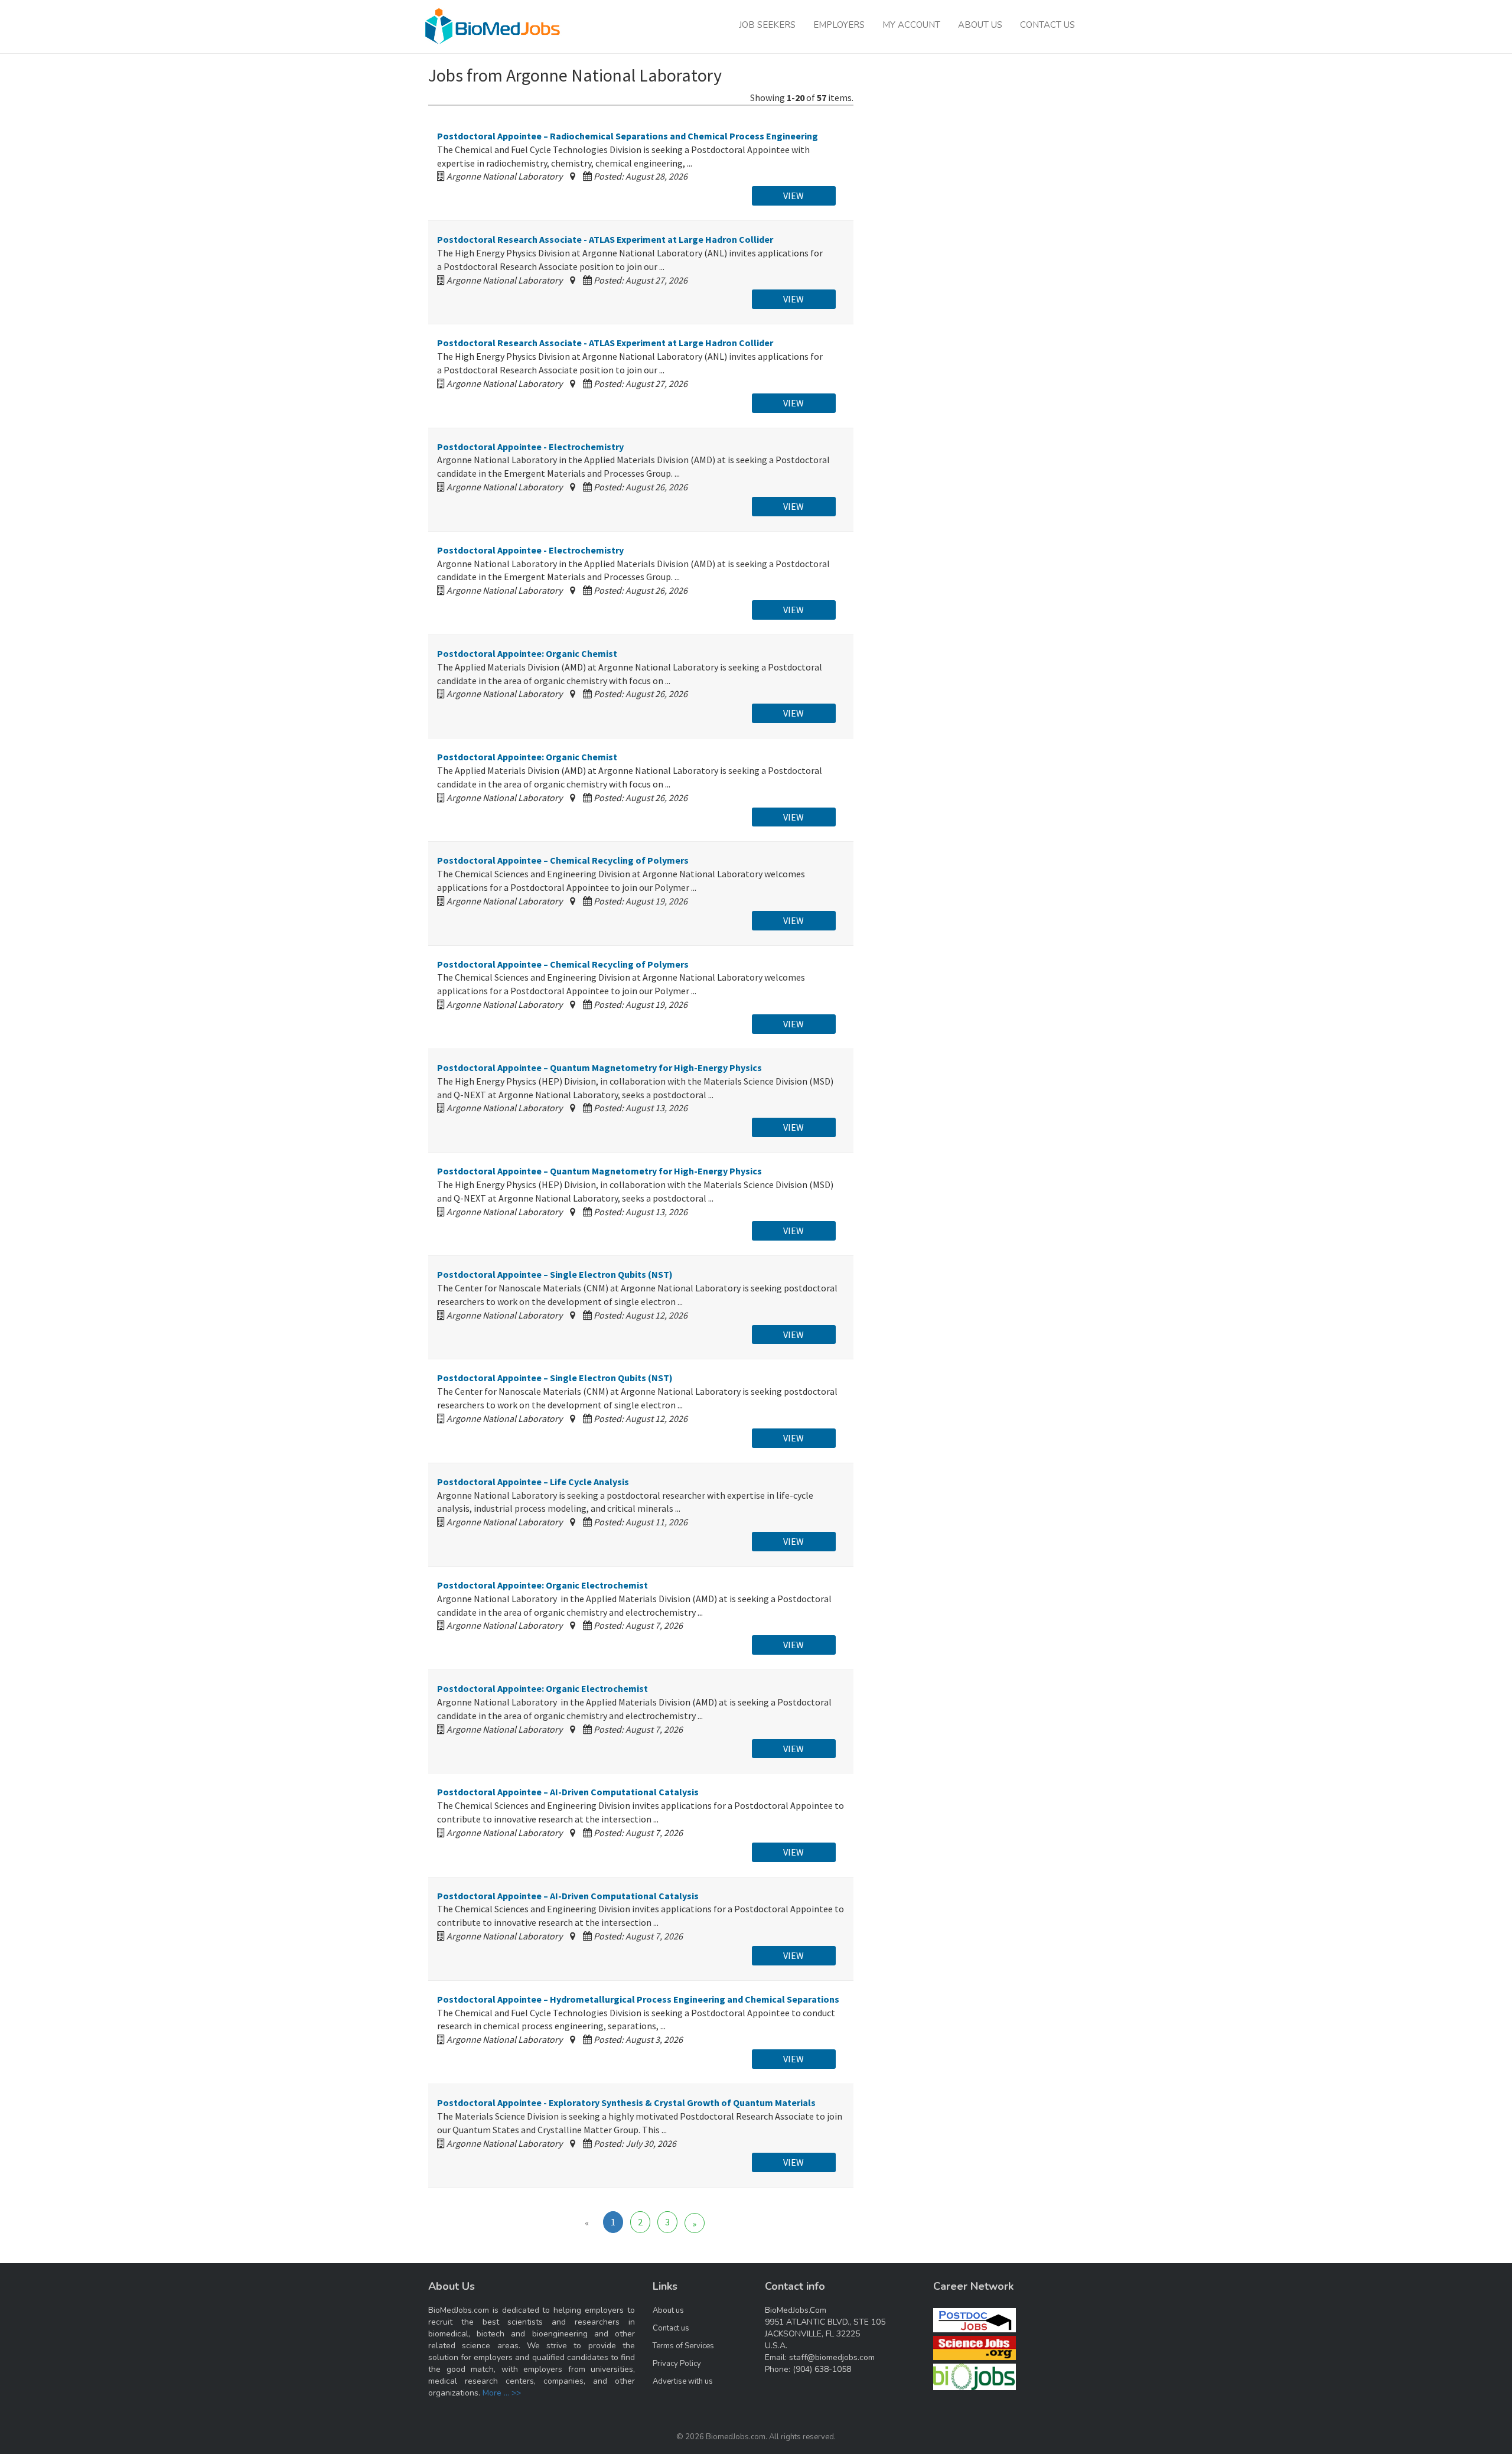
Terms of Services (683, 2346)
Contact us (671, 2328)
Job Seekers (767, 25)
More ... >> (502, 2393)
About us (668, 2310)
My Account (911, 25)
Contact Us (1047, 25)
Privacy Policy (677, 2364)
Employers (839, 25)
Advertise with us (683, 2381)
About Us (980, 25)
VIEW (794, 196)
